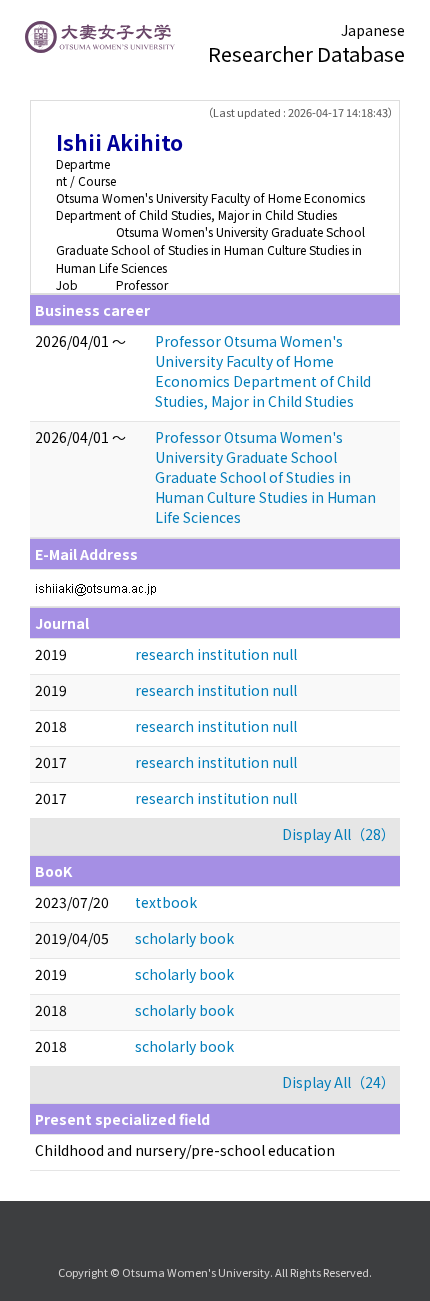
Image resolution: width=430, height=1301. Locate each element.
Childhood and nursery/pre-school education (185, 1150)
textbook (166, 902)
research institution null (216, 654)
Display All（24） (338, 1082)
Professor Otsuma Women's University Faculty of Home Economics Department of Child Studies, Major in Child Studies (263, 371)
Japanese (373, 30)
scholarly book (184, 938)
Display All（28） (338, 834)
